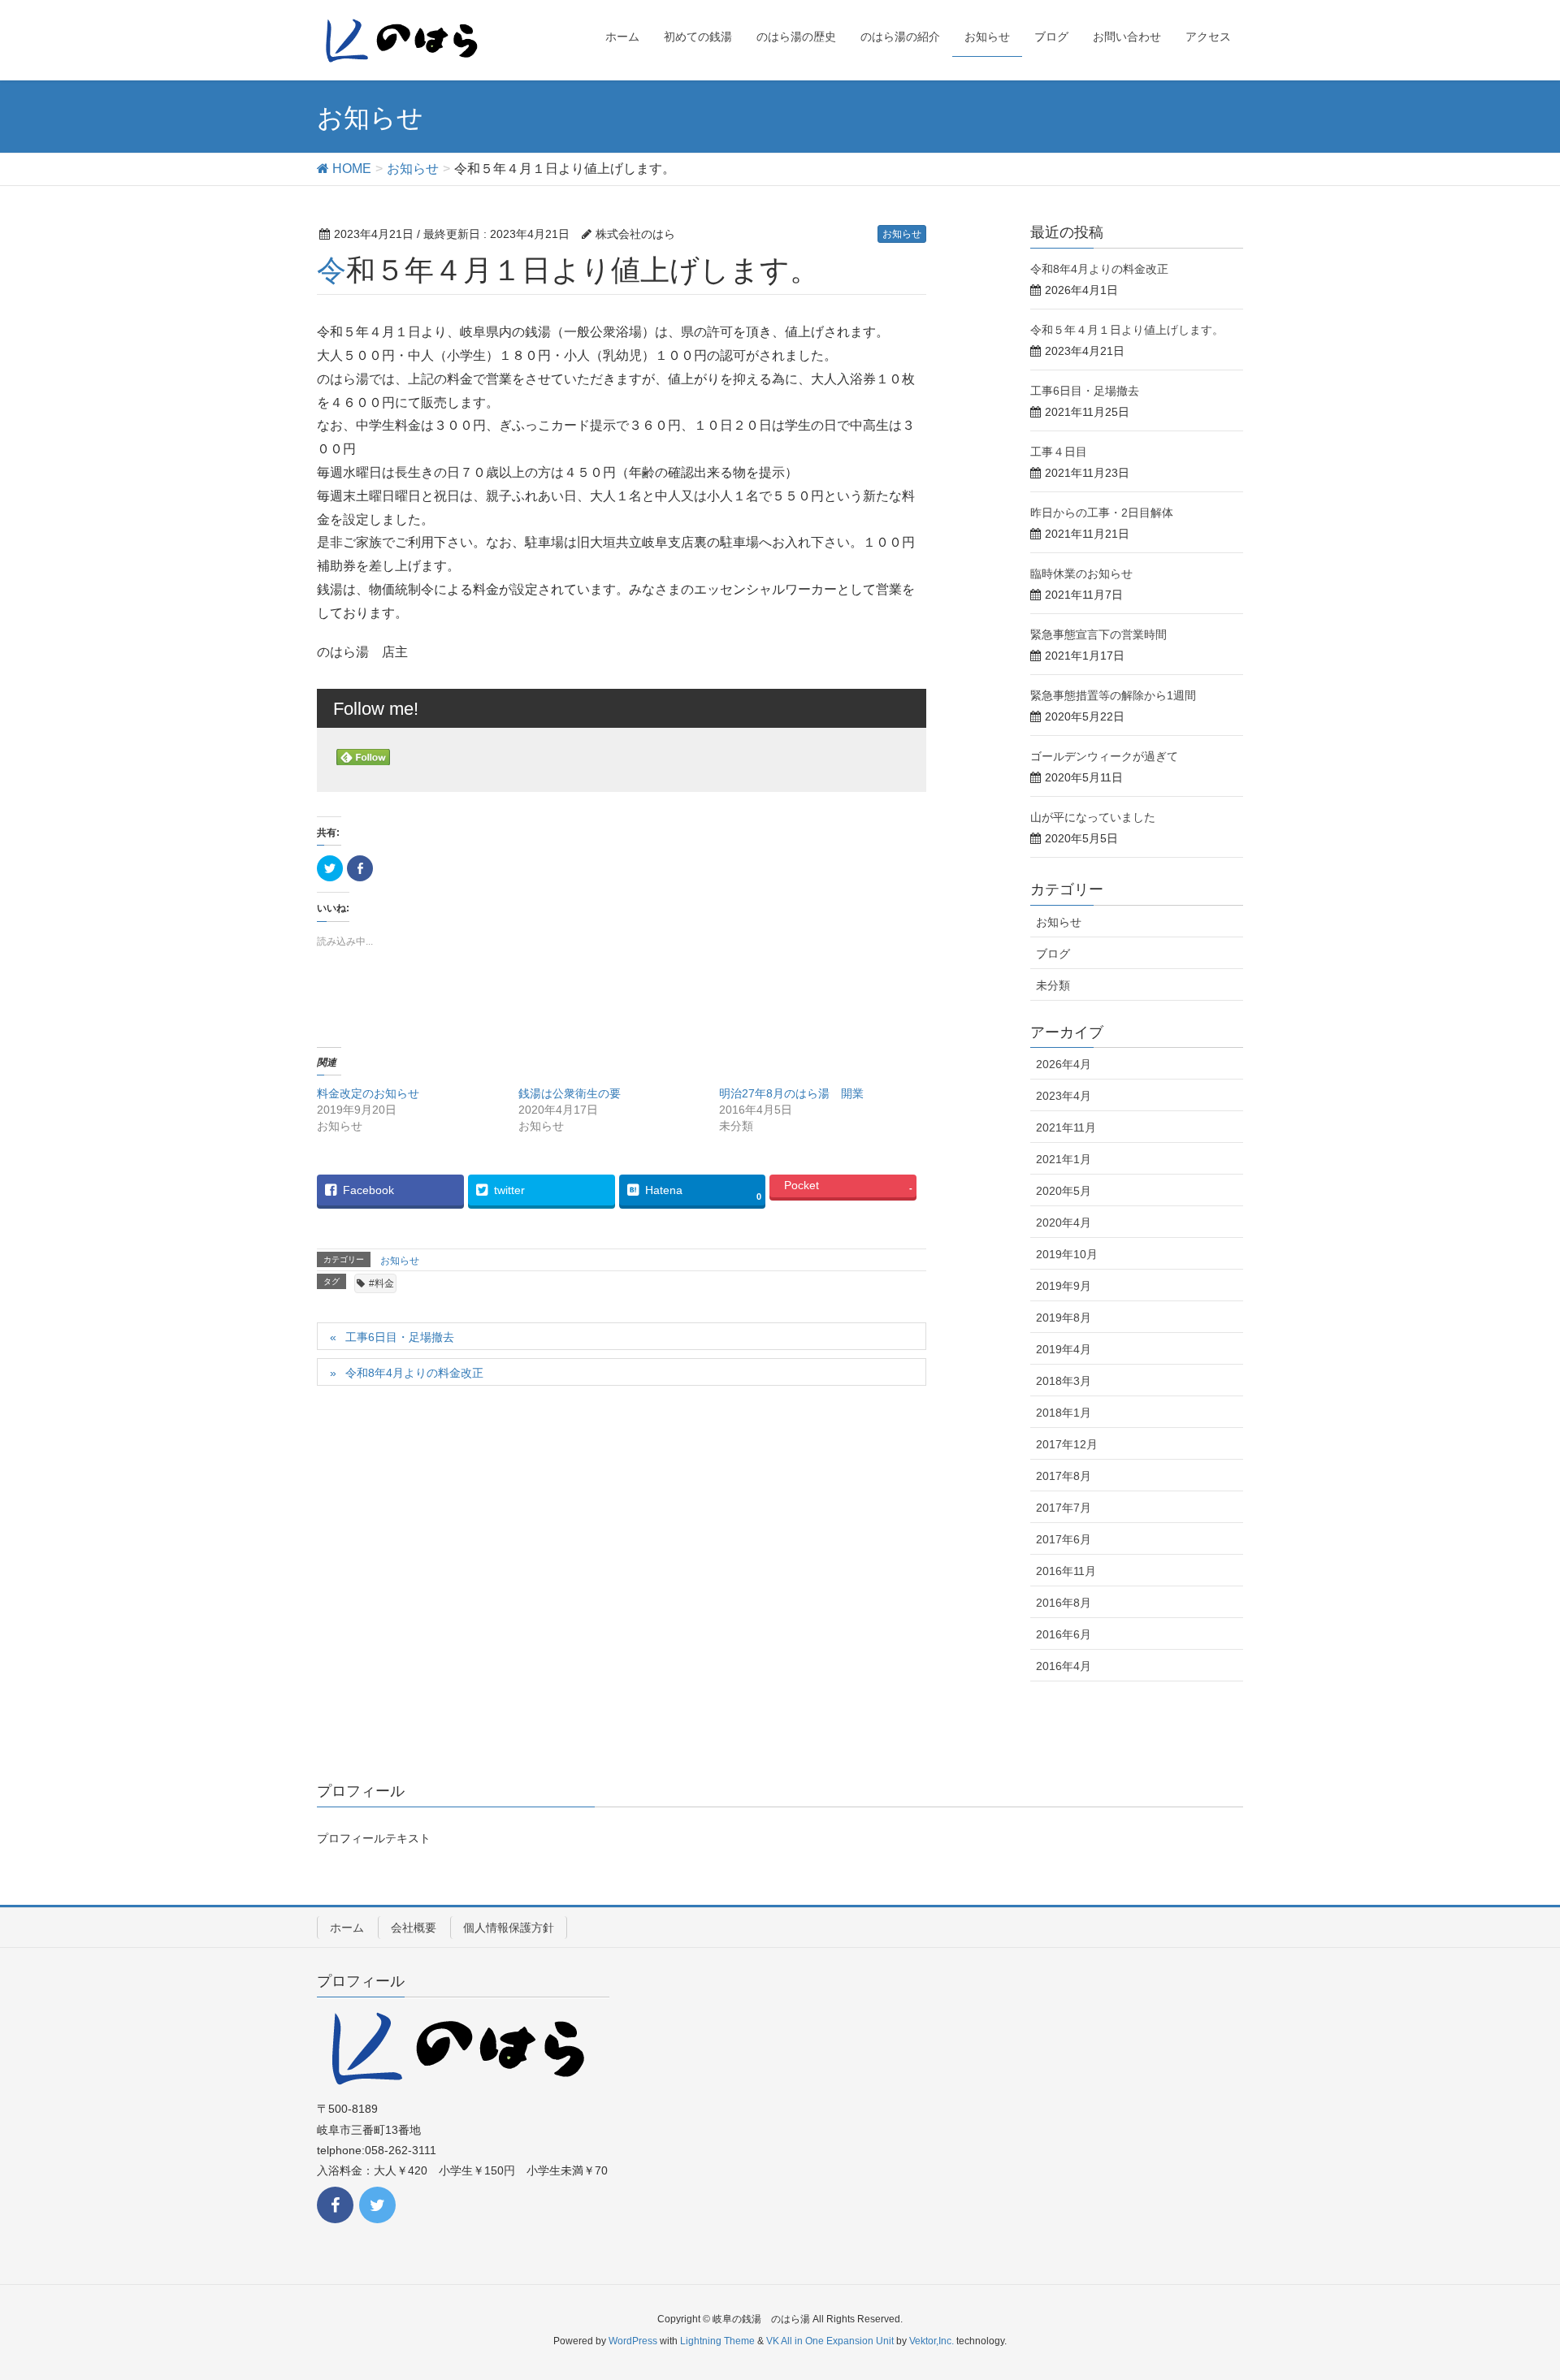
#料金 (381, 1283)
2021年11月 (1066, 1127)
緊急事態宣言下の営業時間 (1098, 634)
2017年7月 (1064, 1508)
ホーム (347, 1928)
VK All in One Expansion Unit (830, 2341)
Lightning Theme (717, 2341)
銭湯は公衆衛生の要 (570, 1093)
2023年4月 (1064, 1096)
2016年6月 (1064, 1634)
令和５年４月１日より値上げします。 (1127, 330)
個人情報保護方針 (509, 1928)
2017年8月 (1064, 1476)
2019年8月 (1064, 1318)
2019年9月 (1064, 1286)
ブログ (1053, 954)
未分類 (1053, 985)
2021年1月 (1064, 1159)
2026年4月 (1064, 1064)
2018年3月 (1064, 1381)
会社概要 (414, 1928)
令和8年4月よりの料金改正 (414, 1373)
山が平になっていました (1093, 817)
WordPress (633, 2341)
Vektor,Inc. (932, 2341)
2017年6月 (1064, 1539)
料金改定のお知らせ (368, 1093)
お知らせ (902, 234)
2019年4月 (1064, 1349)
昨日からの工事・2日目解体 (1102, 513)
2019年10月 (1067, 1254)
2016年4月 (1064, 1666)
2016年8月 (1064, 1603)
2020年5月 (1064, 1191)
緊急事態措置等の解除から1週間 (1113, 695)
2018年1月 (1064, 1413)
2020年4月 (1064, 1222)
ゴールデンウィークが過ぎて (1104, 756)
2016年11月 (1066, 1571)
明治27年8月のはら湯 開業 (797, 1093)
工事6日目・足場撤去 (400, 1337)
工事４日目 (1059, 452)
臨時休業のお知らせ (1081, 573)
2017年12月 (1067, 1444)
